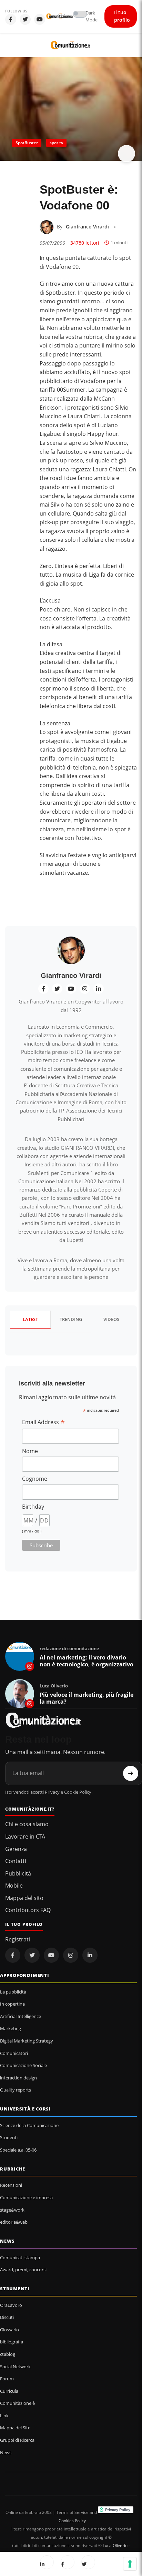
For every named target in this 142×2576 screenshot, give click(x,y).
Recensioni (11, 2185)
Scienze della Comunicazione (29, 2125)
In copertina (12, 2004)
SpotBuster (27, 143)
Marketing (11, 2028)
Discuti (7, 2317)
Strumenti (15, 2289)
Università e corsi (26, 2109)
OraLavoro (11, 2305)
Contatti (16, 1861)
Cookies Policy (72, 2521)
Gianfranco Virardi (87, 227)
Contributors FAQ (28, 1910)
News (7, 2241)
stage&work (12, 2210)
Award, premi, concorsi (23, 2270)
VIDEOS (111, 1319)
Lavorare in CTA (25, 1836)
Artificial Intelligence (21, 2016)
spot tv (56, 143)
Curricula (9, 2391)
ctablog (8, 2354)
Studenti (9, 2137)
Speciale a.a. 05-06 (18, 2150)
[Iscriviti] (131, 1773)
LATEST (30, 1319)
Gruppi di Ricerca (17, 2440)
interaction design (18, 2078)
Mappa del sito (24, 1898)
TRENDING (71, 1319)
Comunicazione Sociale (23, 2065)
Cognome (35, 1479)
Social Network (15, 2367)
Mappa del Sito (15, 2428)
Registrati (18, 1939)
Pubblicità (18, 1873)
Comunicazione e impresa (26, 2197)
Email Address (43, 1422)
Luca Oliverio (115, 2545)
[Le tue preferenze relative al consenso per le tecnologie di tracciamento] (130, 2564)
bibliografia (12, 2342)
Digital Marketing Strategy (27, 2041)
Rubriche (13, 2169)
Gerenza (16, 1849)
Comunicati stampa (20, 2257)
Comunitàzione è (17, 2403)
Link (4, 2416)
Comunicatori (14, 2053)
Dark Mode (92, 16)
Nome (30, 1451)
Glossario (9, 2330)
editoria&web (14, 2222)
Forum (7, 2379)
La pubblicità (13, 1992)
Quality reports (16, 2090)
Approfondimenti (25, 1975)
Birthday (33, 1507)
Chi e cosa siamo (27, 1824)
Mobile (14, 1886)
